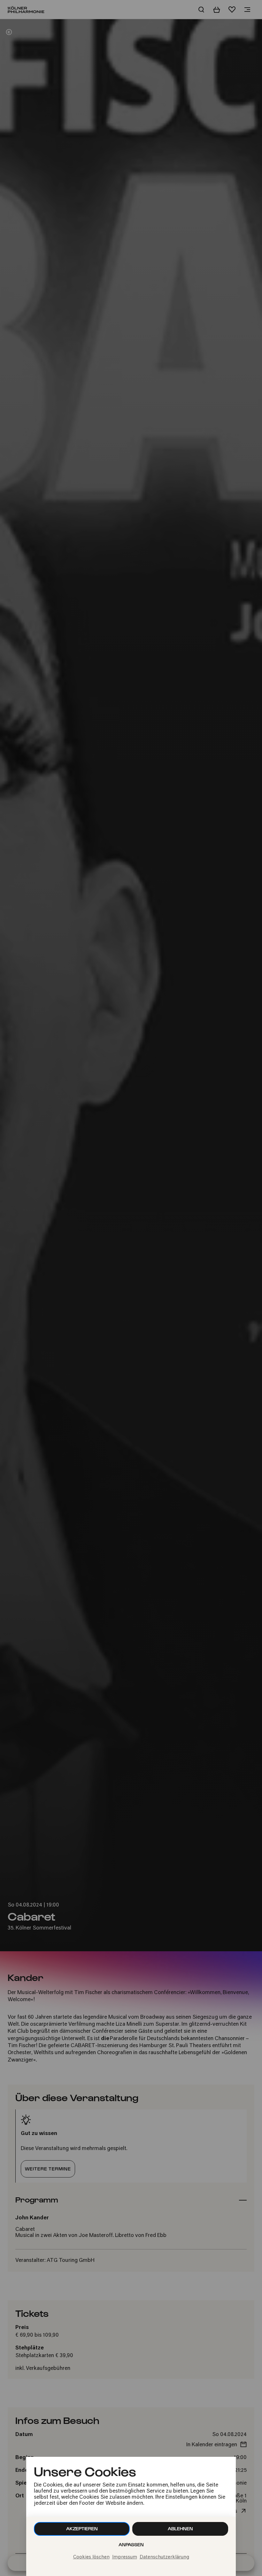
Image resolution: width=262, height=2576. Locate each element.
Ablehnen (180, 2529)
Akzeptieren (82, 2529)
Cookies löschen (91, 2557)
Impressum (125, 2557)
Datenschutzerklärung (164, 2557)
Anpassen (131, 2545)
